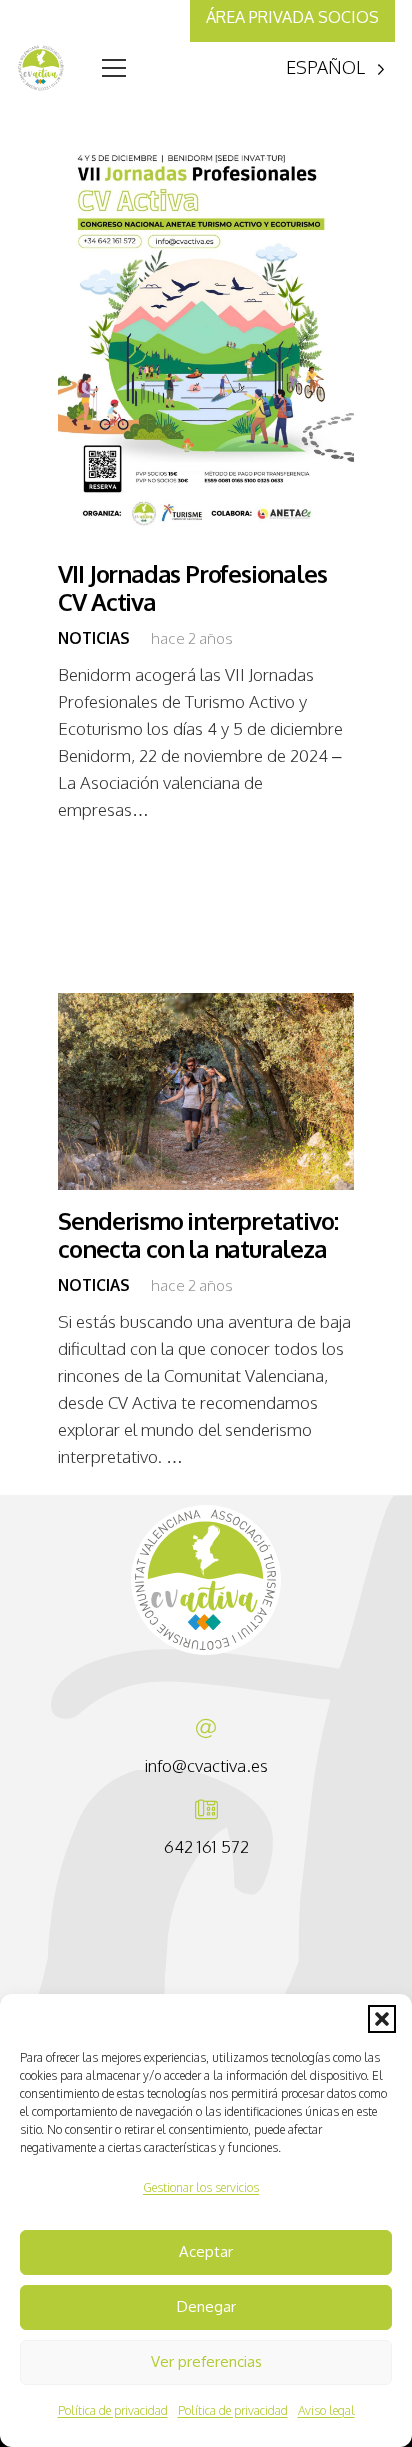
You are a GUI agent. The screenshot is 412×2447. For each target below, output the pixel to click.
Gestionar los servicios (201, 2187)
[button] (382, 2019)
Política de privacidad (113, 2410)
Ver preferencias (206, 2361)
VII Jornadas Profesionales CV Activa (192, 588)
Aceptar (206, 2251)
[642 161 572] (206, 1810)
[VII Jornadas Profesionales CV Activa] (205, 334)
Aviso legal (326, 2410)
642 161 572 (206, 1846)
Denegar (206, 2306)
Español (325, 67)
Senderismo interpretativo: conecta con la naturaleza (197, 1235)
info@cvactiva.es (206, 1765)
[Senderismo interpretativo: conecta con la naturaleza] (205, 1091)
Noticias (94, 638)
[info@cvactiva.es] (206, 1729)
